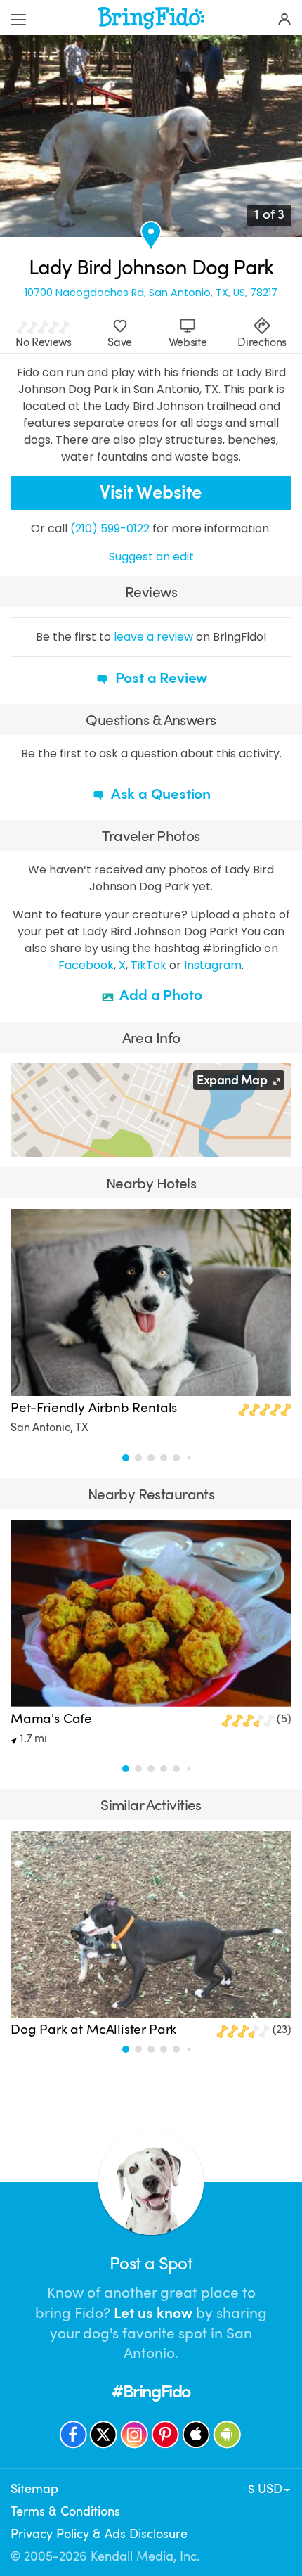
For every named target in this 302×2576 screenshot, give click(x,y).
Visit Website (151, 493)
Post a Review (159, 678)
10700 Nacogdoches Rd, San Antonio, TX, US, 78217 (151, 293)
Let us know (153, 2313)
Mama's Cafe (51, 1719)
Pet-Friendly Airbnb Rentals (94, 1408)
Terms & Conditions (65, 2511)
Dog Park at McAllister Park (93, 2030)
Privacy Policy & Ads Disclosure (99, 2534)
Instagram (213, 965)
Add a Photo (160, 995)
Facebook (86, 965)
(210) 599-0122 (110, 528)
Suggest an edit (151, 557)
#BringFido (151, 2391)
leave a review (153, 637)
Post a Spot (151, 2264)
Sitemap (34, 2489)
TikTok (149, 965)
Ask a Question (159, 794)
